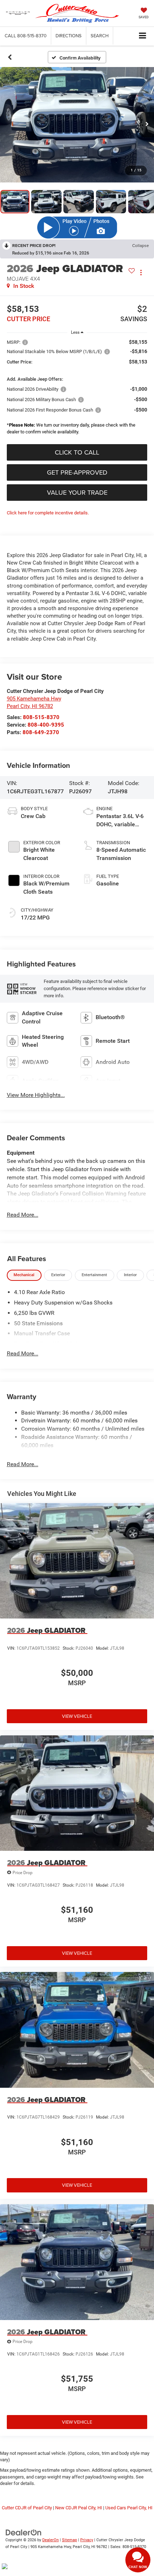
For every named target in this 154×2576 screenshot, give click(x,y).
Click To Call (77, 452)
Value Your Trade (77, 492)
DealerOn (50, 2540)
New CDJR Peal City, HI (79, 2508)
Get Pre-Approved (77, 472)
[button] (26, 36)
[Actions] (141, 272)
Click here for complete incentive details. (48, 513)
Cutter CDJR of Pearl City (27, 2508)
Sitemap (69, 2540)
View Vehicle (77, 1716)
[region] (77, 389)
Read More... (23, 1215)
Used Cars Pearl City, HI (129, 2508)
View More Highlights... (36, 1095)
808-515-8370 (41, 717)
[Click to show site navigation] (143, 36)
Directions (69, 35)
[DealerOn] (24, 2532)
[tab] (24, 1275)
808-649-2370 (41, 732)
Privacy (87, 2540)
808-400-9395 (46, 725)
